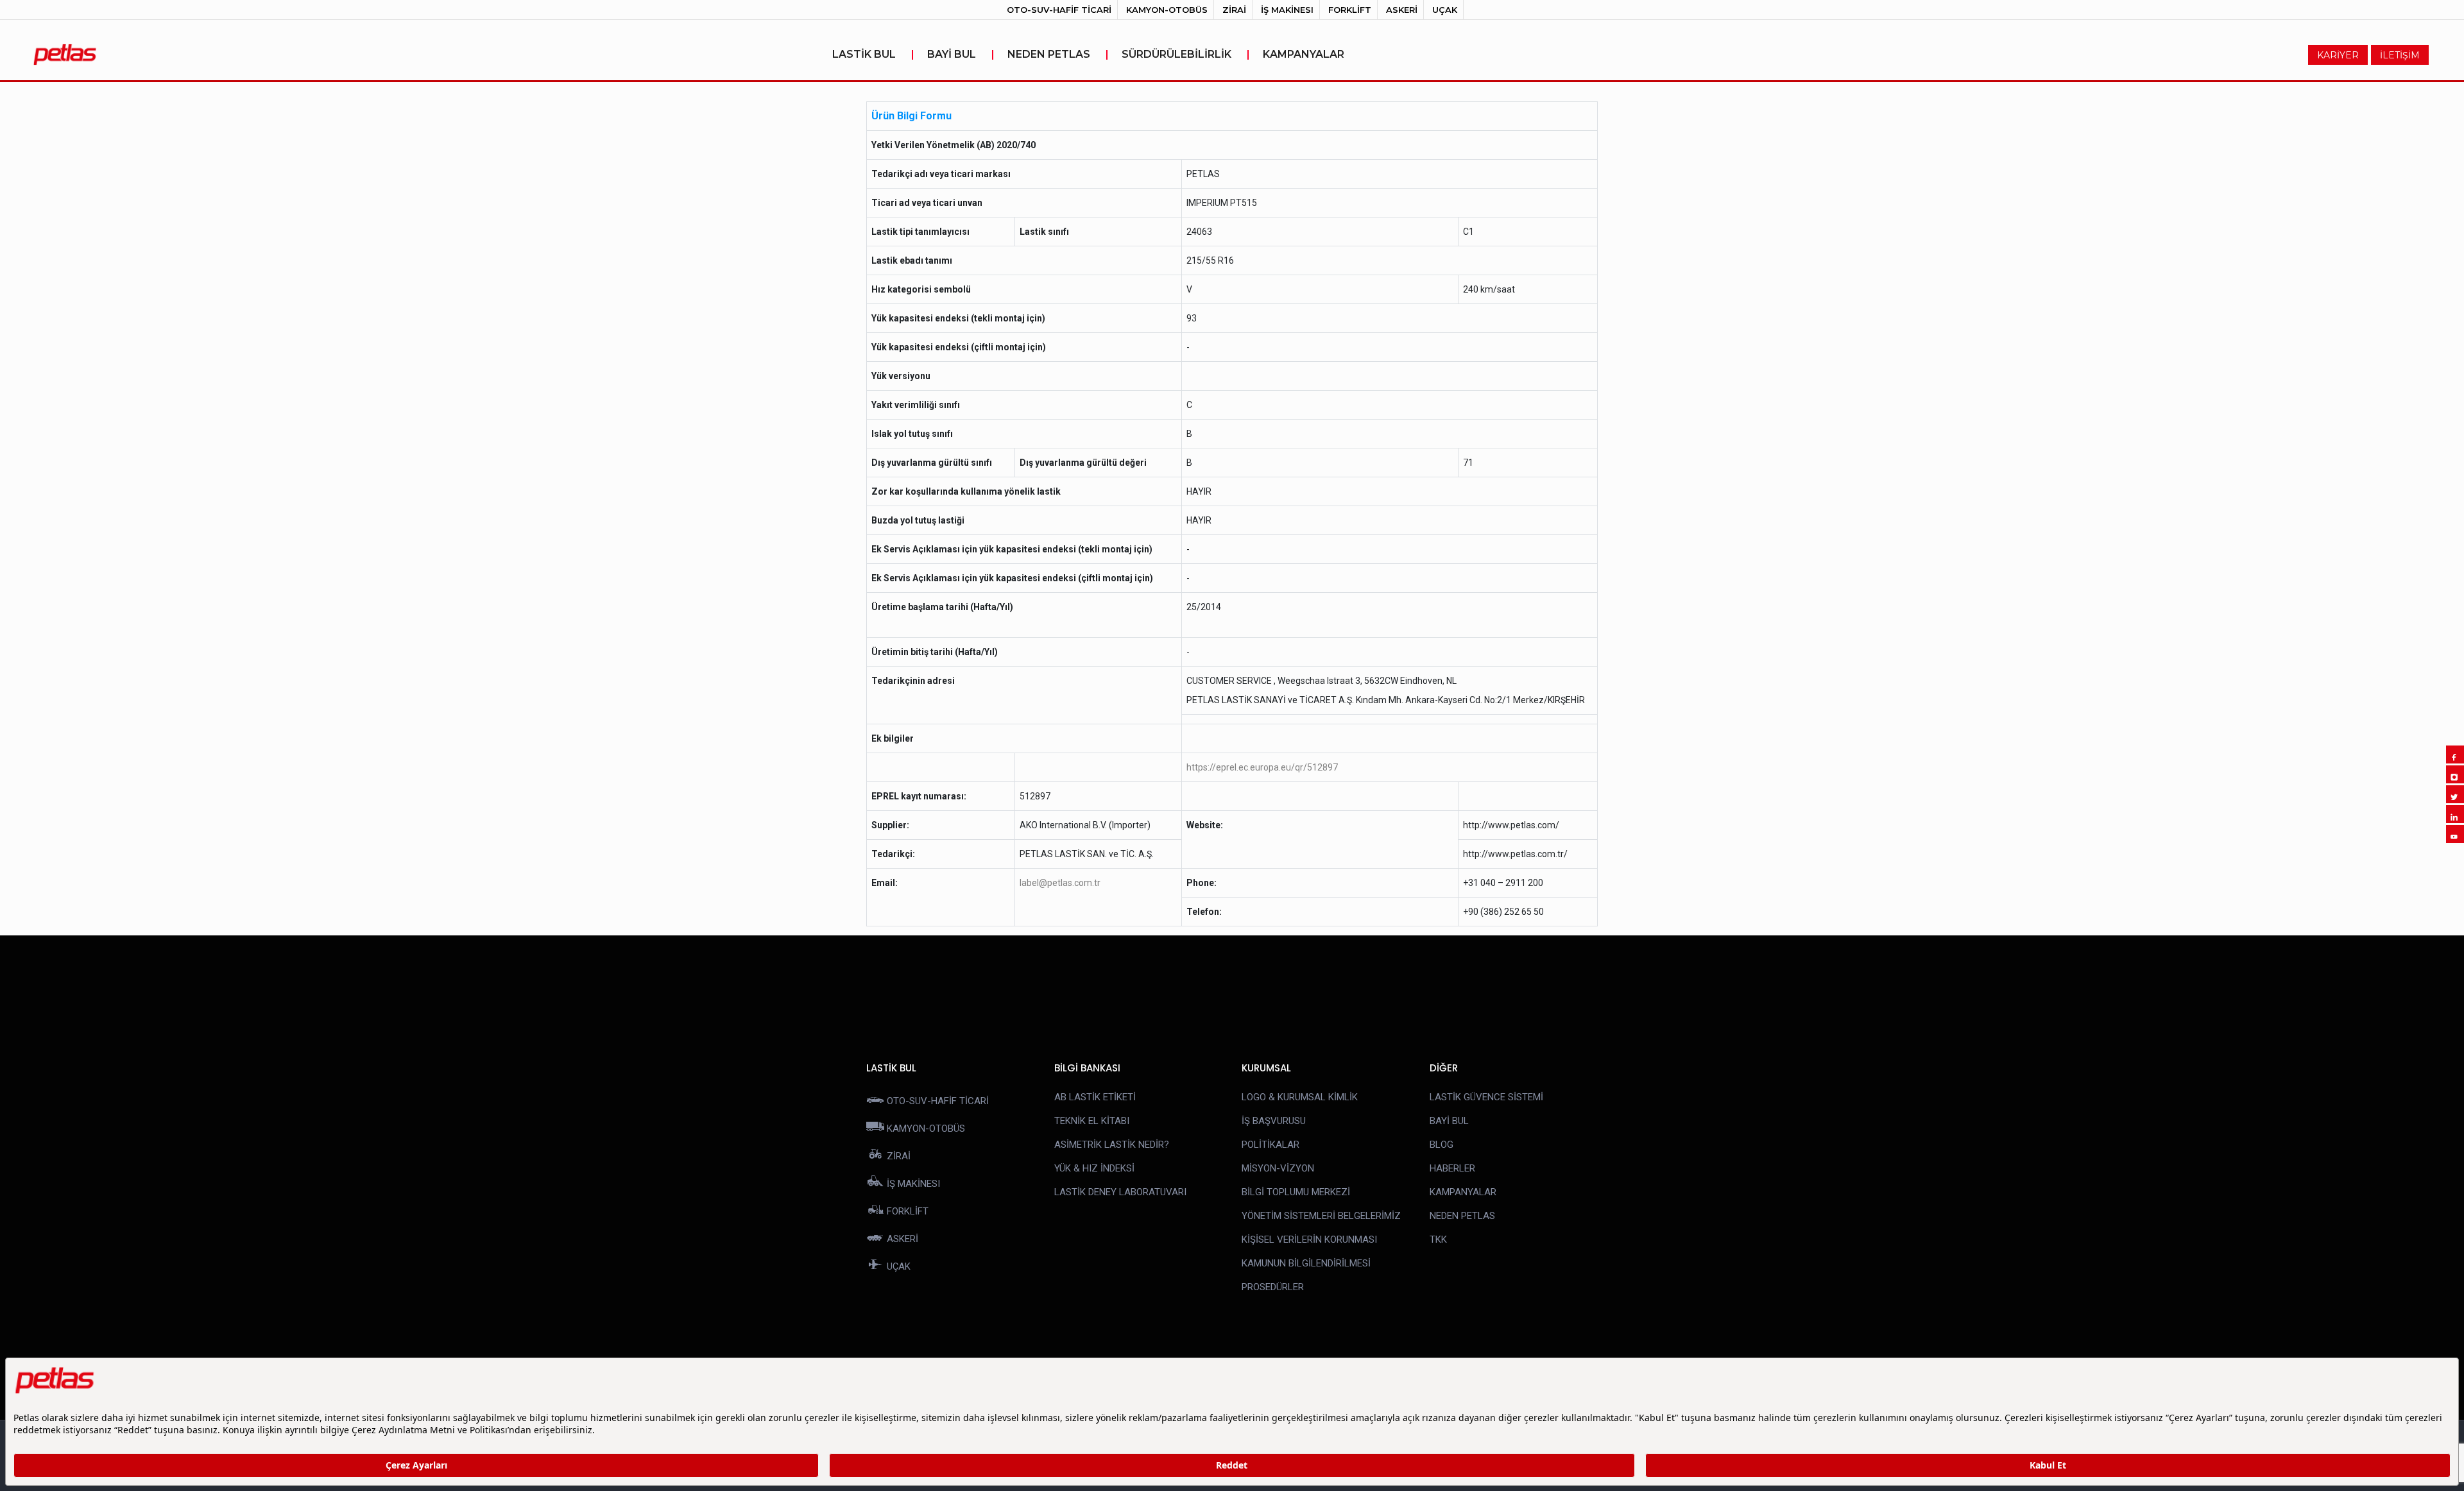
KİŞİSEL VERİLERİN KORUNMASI (1309, 1240)
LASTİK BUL (873, 54)
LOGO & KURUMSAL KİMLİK (1300, 1097)
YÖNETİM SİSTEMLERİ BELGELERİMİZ (1321, 1216)
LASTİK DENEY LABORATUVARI (1120, 1192)
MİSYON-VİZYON (1278, 1168)
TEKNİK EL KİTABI (1092, 1121)
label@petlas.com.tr (1060, 883)
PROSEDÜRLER (1273, 1287)
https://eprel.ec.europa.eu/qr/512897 (1262, 767)
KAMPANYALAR (1304, 54)
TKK (1438, 1240)
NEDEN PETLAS (1058, 54)
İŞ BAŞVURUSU (1274, 1121)
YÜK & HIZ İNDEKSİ (1094, 1168)
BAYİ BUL (961, 54)
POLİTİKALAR (1270, 1145)
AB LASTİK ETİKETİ (1095, 1097)
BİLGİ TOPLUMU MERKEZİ (1296, 1192)
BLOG (1442, 1145)
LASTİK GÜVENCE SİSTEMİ (1486, 1097)
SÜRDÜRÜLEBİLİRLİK (1186, 54)
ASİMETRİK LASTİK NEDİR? (1112, 1145)
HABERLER (1452, 1168)
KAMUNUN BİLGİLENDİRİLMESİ (1306, 1263)
